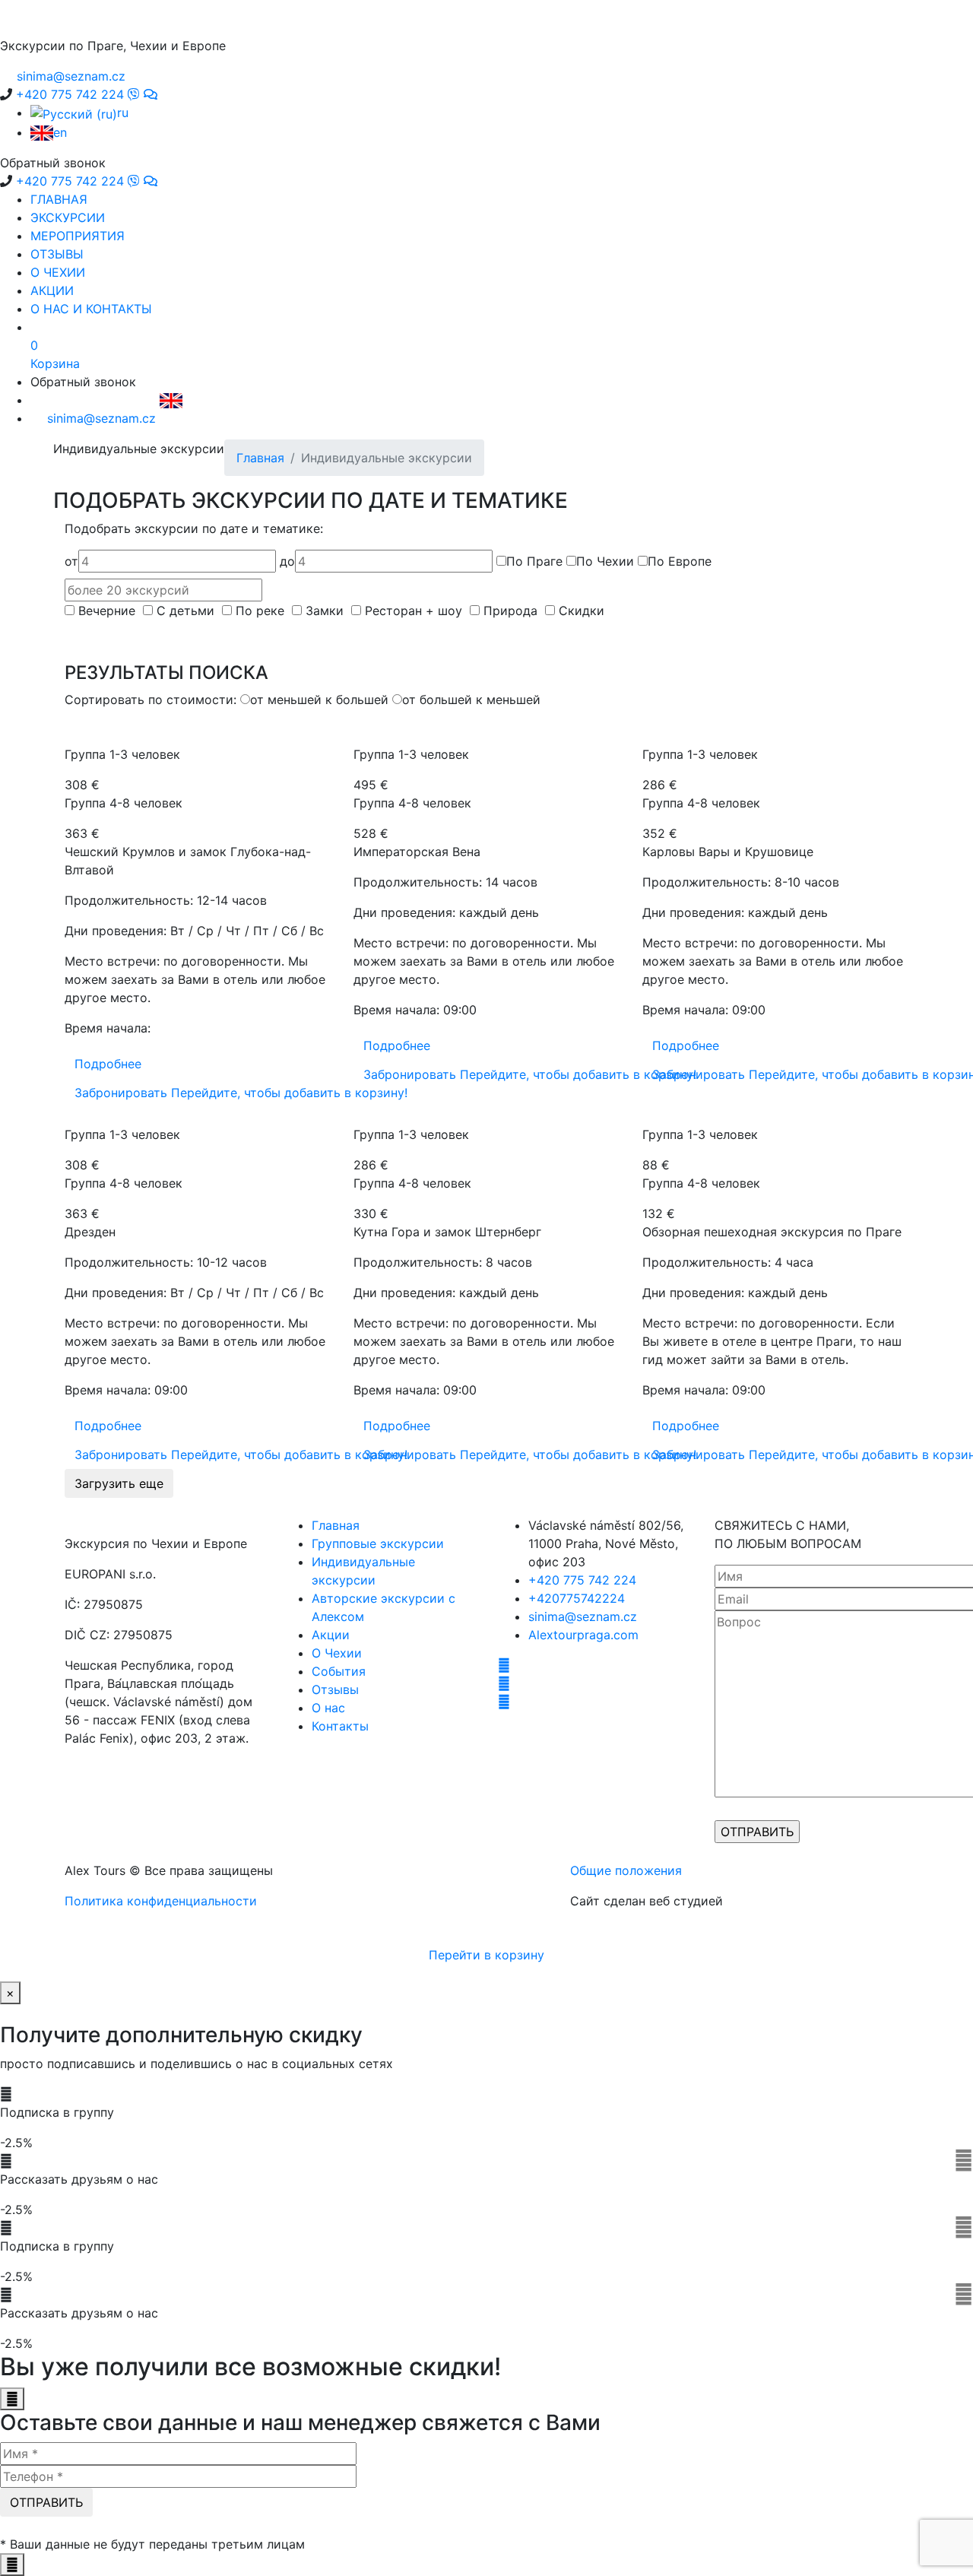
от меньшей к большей (319, 700)
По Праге (534, 561)
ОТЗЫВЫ (57, 254)
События (339, 1671)
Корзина (55, 354)
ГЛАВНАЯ (59, 199)
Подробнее (108, 1064)
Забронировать (241, 1093)
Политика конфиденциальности (161, 1901)
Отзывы (335, 1689)
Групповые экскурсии (378, 1543)
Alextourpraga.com (583, 1635)
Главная (260, 458)
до (287, 561)
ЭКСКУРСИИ (68, 217)
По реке (262, 611)
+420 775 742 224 (582, 1580)
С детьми (187, 611)
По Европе (680, 561)
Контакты (340, 1726)
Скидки (583, 611)
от (71, 561)
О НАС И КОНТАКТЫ (91, 309)
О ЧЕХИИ (58, 272)
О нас (328, 1708)
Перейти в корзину (486, 1955)
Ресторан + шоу (415, 611)
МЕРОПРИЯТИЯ (78, 236)
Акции (331, 1635)
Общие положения (626, 1870)
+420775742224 (577, 1598)
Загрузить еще (119, 1483)
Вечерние (109, 611)
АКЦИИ (52, 290)
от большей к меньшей (471, 700)
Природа (512, 611)
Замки (326, 611)
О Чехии (337, 1653)
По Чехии (605, 561)
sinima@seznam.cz (583, 1616)
